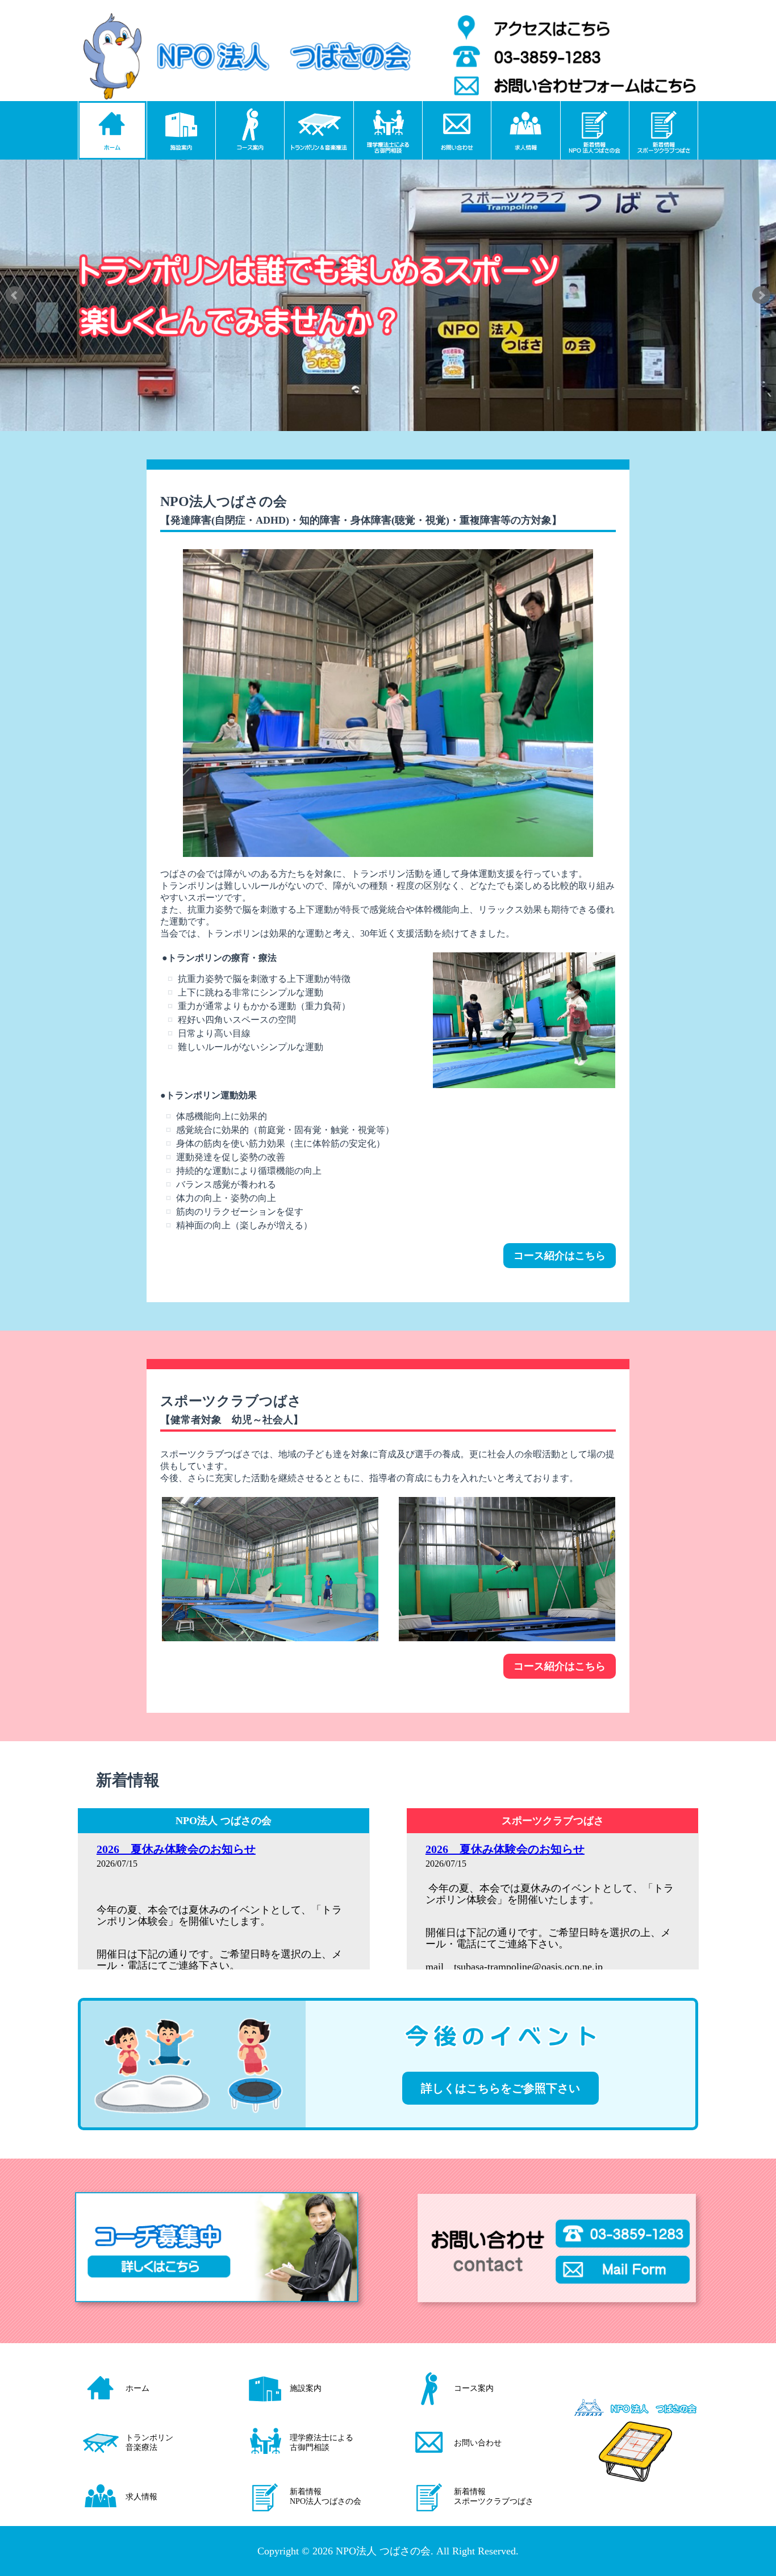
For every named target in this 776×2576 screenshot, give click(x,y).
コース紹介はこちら (560, 1256)
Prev (15, 295)
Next (761, 295)
